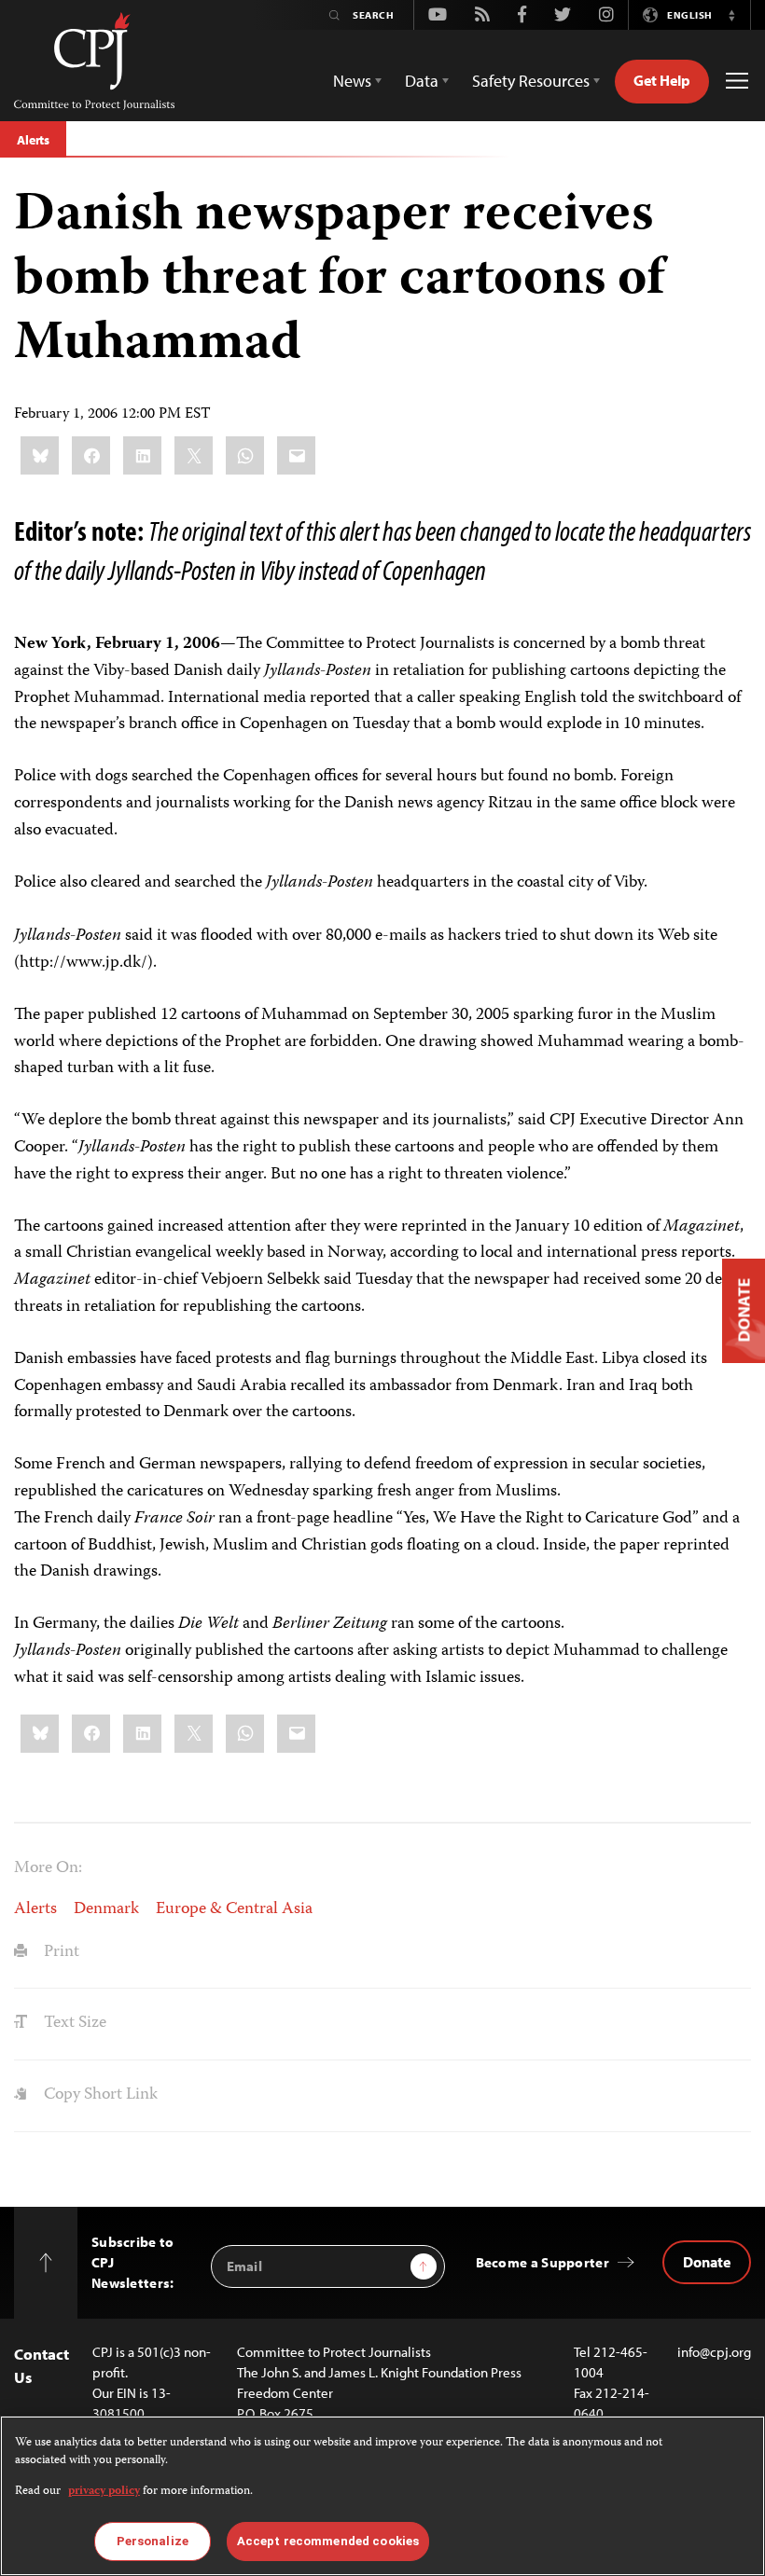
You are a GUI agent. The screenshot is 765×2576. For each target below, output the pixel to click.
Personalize (153, 2541)
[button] (731, 15)
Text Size (73, 2023)
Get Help (662, 80)
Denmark (106, 1909)
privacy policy (104, 2492)
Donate (707, 2262)
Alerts (33, 140)
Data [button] (422, 81)
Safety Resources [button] (531, 81)
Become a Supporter (542, 2262)
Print (60, 1952)
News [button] (352, 81)
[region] (382, 2496)
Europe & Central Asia (234, 1909)
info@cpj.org (714, 2352)
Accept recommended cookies (328, 2541)
